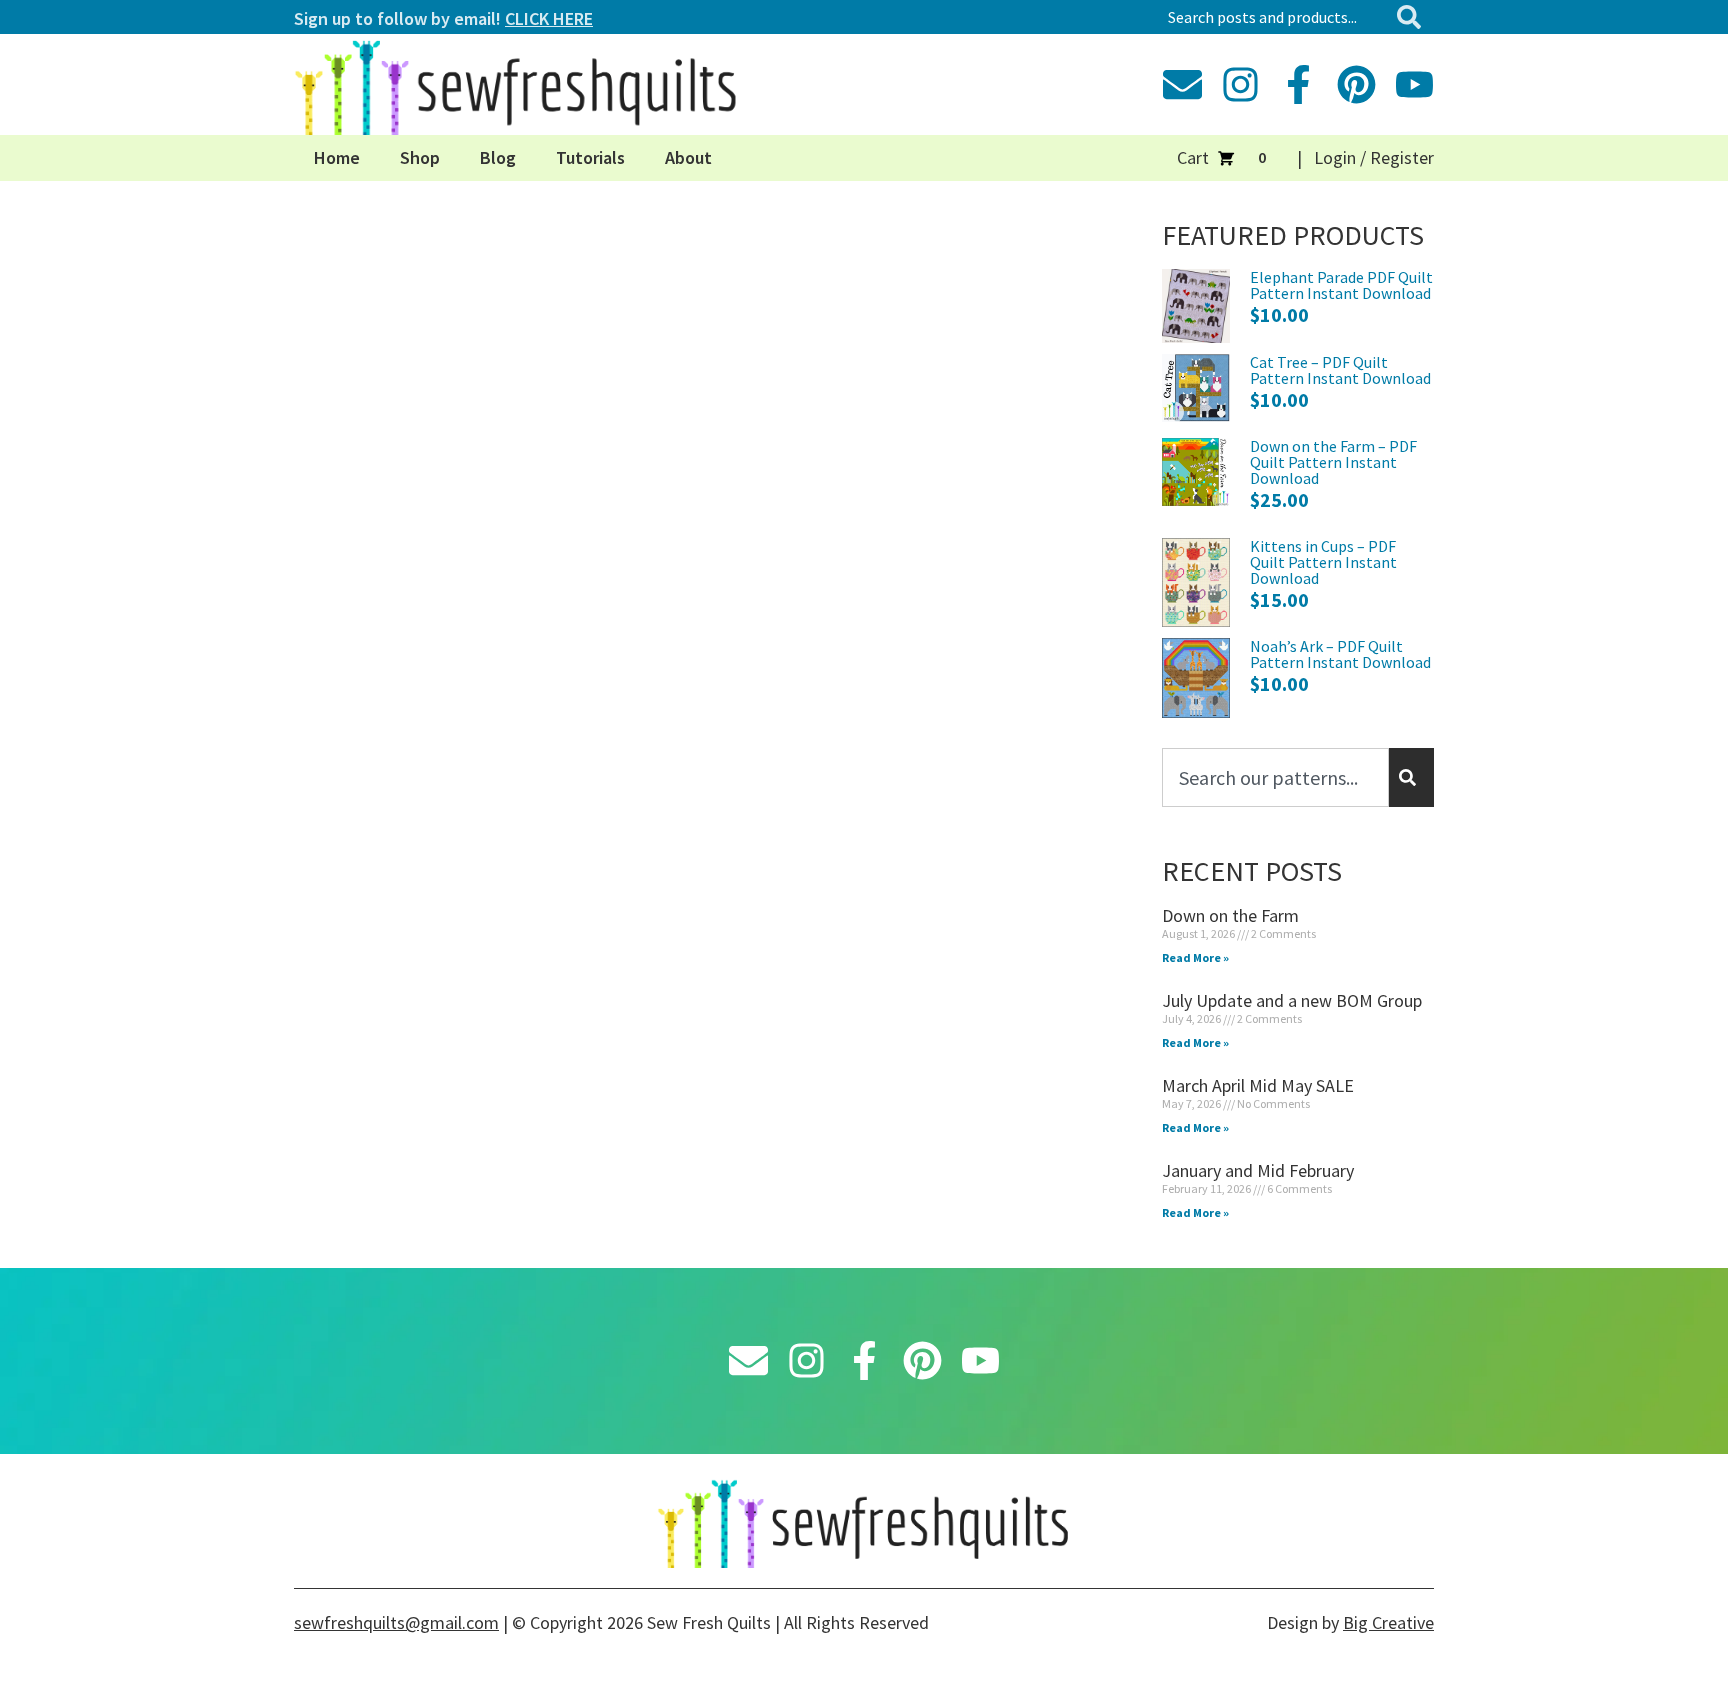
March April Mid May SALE (1258, 1085)
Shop (420, 157)
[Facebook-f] (1298, 84)
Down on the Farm (1230, 915)
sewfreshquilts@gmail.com (396, 1622)
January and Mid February (1258, 1170)
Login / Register (1374, 157)
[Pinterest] (1356, 84)
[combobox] (1273, 17)
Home (337, 157)
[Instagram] (1240, 84)
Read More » (1195, 957)
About (688, 157)
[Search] (1413, 17)
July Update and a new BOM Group (1292, 1000)
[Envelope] (1182, 84)
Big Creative (1388, 1622)
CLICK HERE (549, 18)
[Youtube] (1414, 84)
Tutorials (590, 157)
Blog (498, 157)
